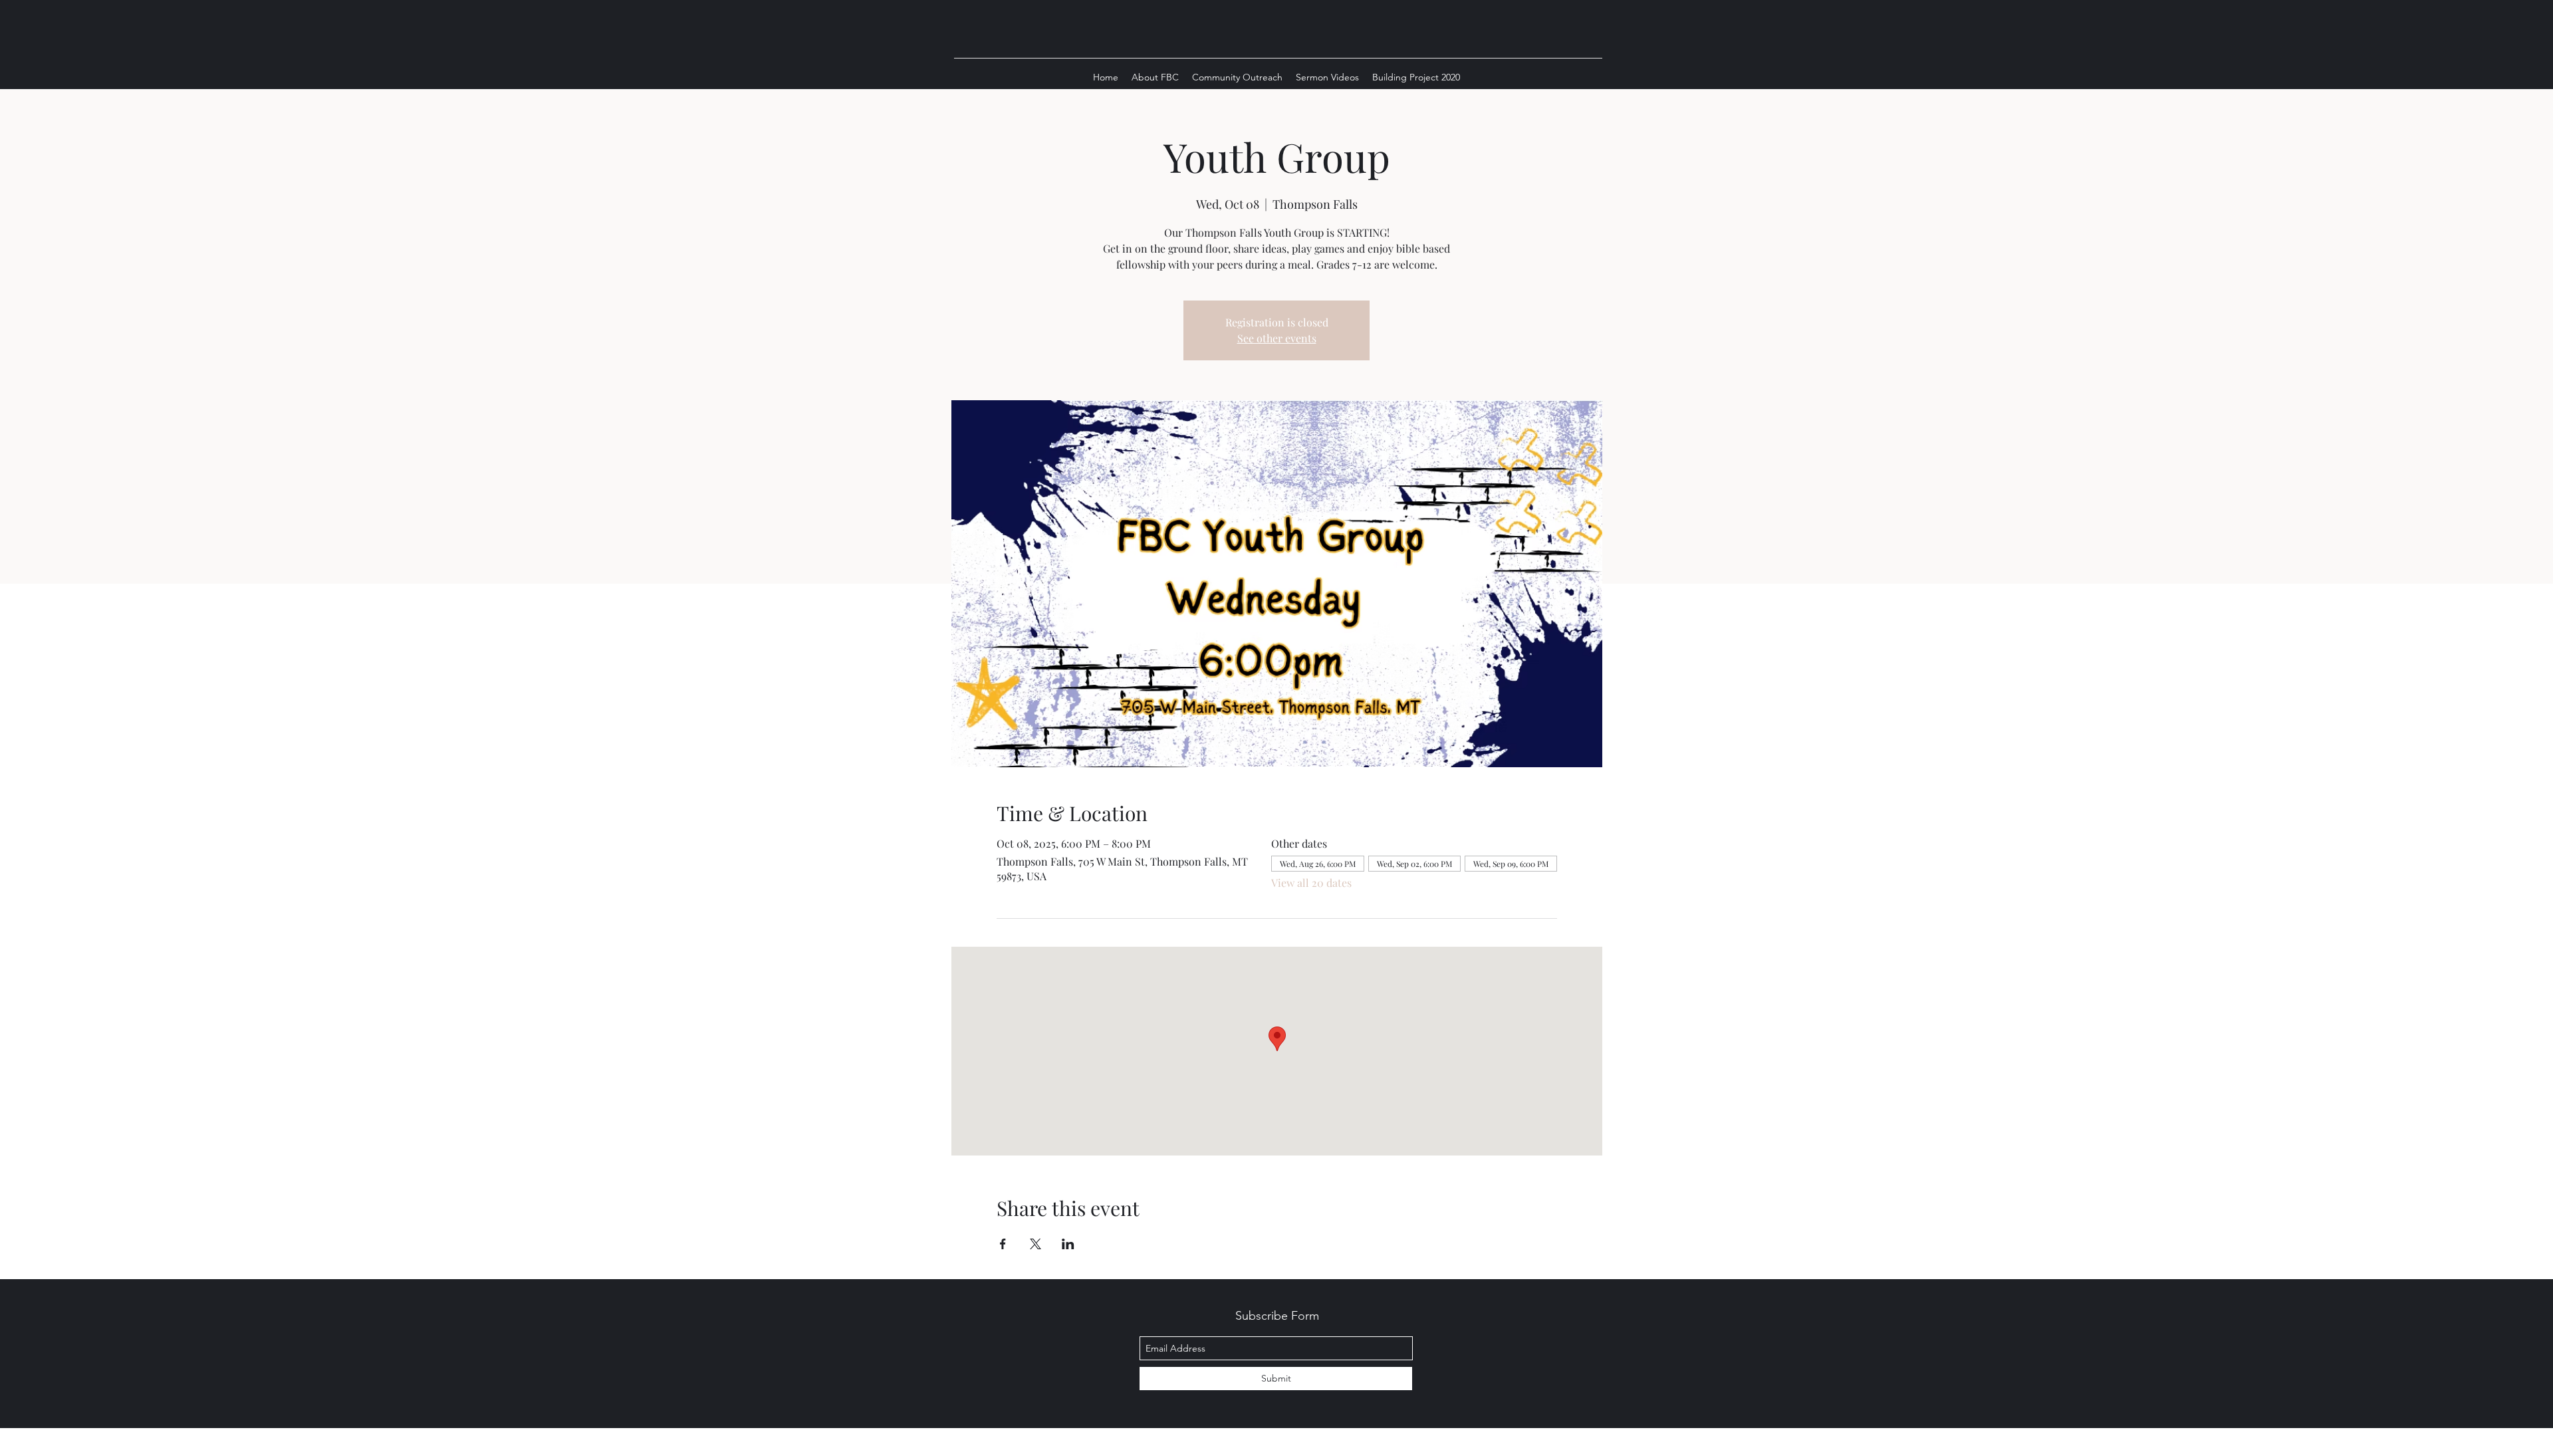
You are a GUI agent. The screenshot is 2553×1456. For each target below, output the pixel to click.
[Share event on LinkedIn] (1068, 1244)
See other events (1277, 338)
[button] (1155, 77)
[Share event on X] (1035, 1244)
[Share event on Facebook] (1003, 1244)
